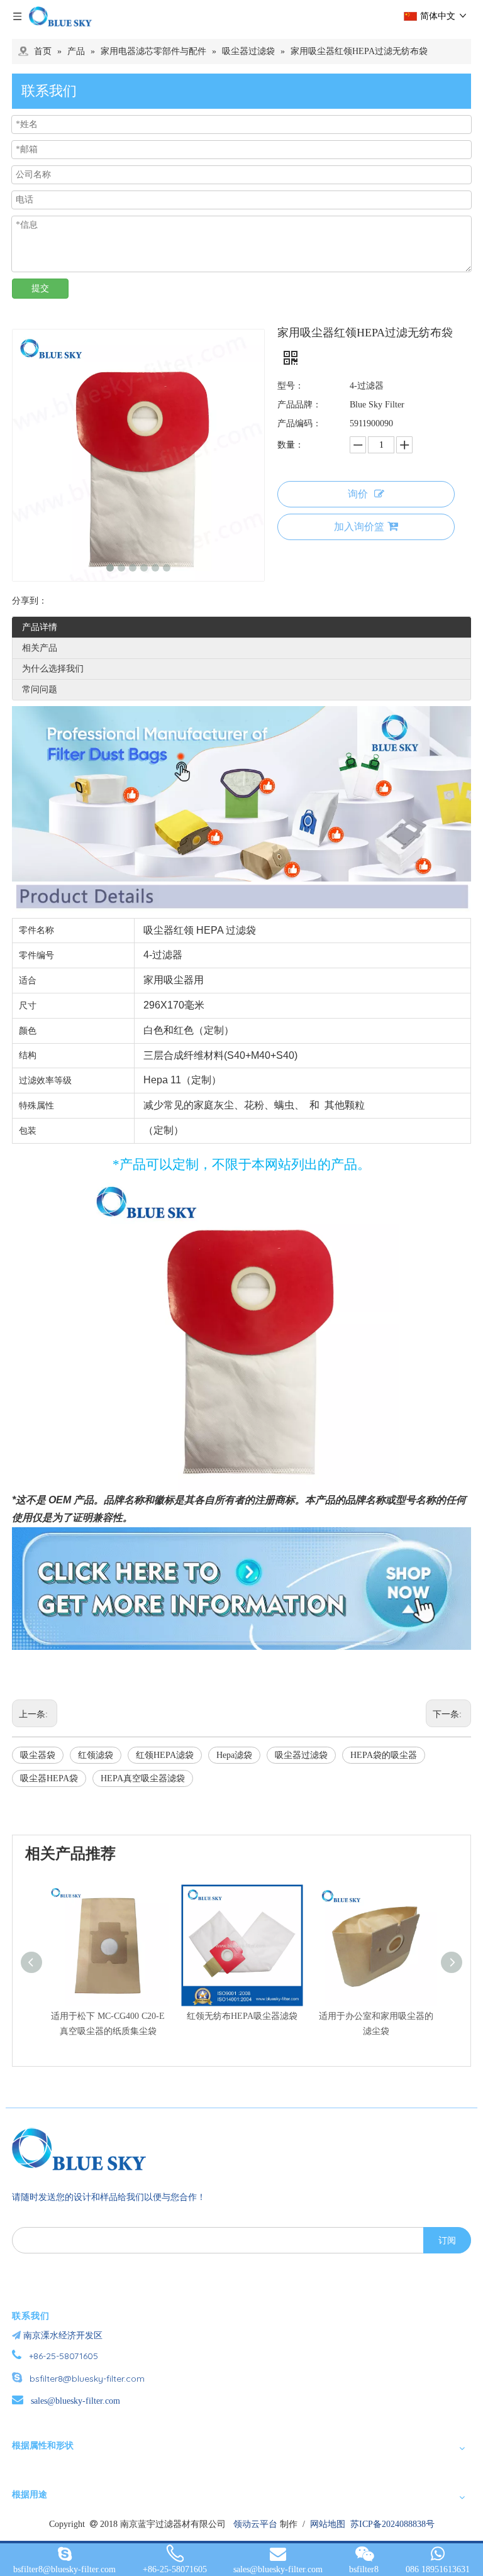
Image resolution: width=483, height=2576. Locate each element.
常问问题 (40, 689)
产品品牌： (299, 405)
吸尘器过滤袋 (301, 1755)
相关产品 (40, 648)
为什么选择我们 (53, 669)
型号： (291, 386)
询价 (358, 494)
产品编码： (299, 423)
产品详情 (40, 627)
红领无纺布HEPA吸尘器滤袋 (242, 2016)
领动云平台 (255, 2524)
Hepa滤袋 (234, 1755)
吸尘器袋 (38, 1755)
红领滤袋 (96, 1755)
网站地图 (328, 2524)
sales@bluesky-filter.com (75, 2401)
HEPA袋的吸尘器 (384, 1755)
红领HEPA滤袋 (165, 1755)
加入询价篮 (359, 527)
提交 (40, 288)
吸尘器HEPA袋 (49, 1778)
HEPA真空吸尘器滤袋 (143, 1778)
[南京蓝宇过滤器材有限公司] (84, 2149)
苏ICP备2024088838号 (392, 2524)
